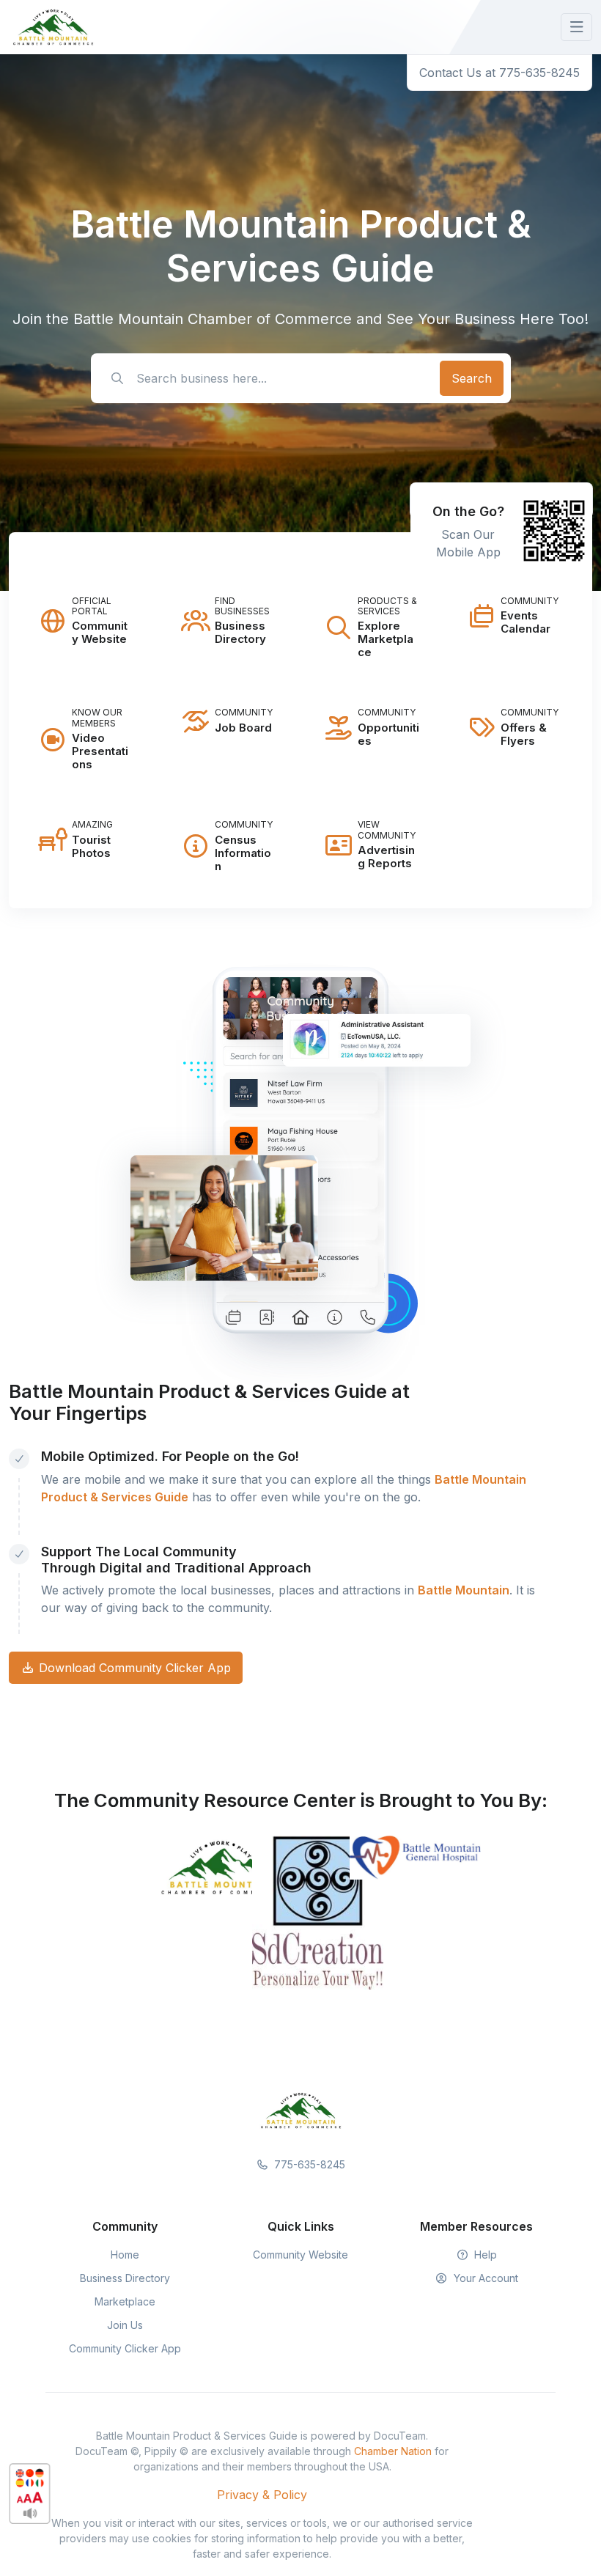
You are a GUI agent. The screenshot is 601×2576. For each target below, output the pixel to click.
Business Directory (125, 2278)
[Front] (53, 27)
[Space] (300, 2109)
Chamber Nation (393, 2451)
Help (484, 2255)
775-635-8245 (308, 2164)
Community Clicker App (125, 2348)
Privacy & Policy (262, 2495)
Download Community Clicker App (133, 1668)
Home (125, 2255)
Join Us (125, 2325)
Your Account (484, 2278)
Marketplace (125, 2301)
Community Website (300, 2255)
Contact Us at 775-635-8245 (499, 73)
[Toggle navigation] (576, 27)
